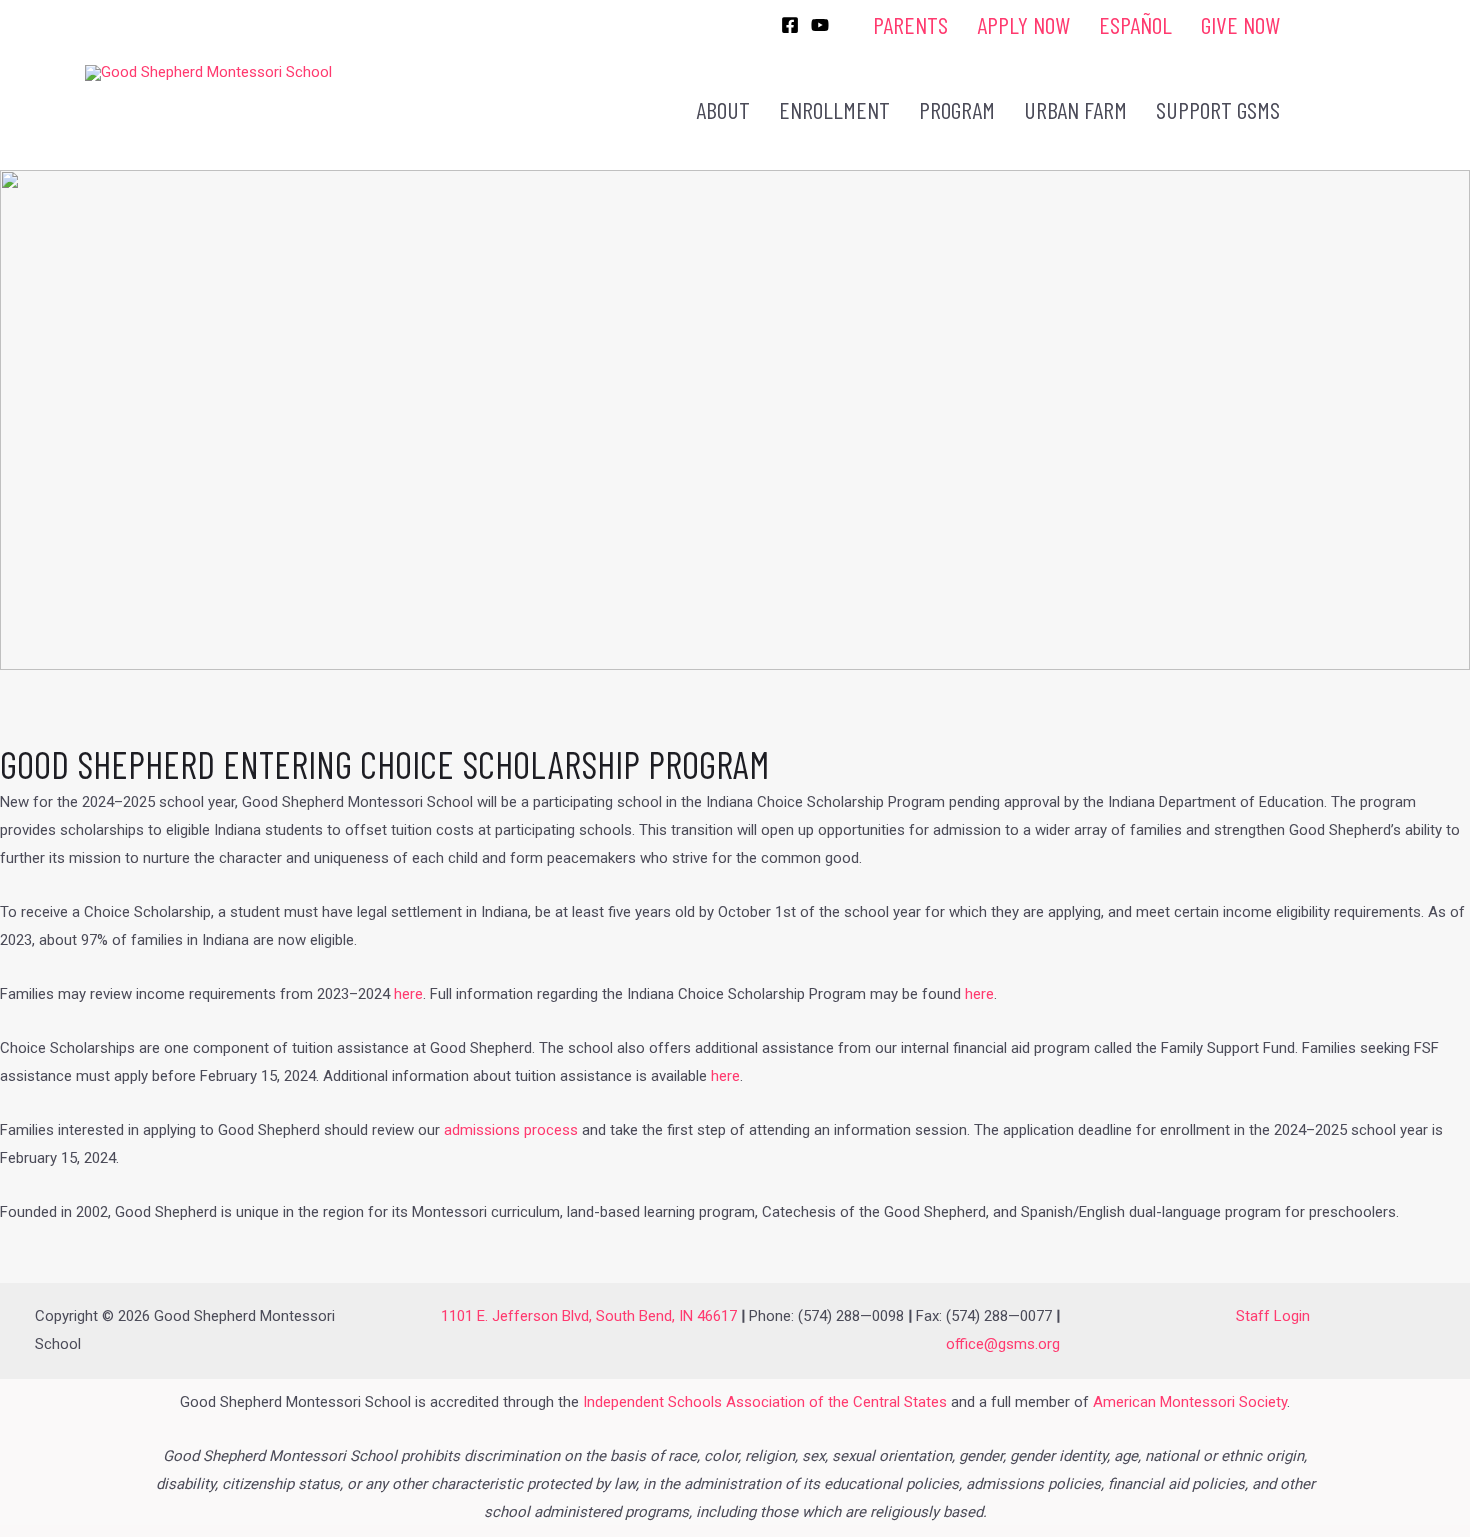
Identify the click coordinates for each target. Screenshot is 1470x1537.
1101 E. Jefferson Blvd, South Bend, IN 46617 (589, 1316)
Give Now (1240, 24)
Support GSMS (1218, 109)
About (723, 109)
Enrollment (834, 109)
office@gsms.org (1003, 1344)
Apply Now (1023, 24)
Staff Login (1273, 1316)
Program (957, 109)
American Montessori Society (1190, 1402)
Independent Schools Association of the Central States (765, 1402)
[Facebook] (790, 25)
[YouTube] (820, 25)
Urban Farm (1075, 109)
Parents (910, 24)
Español (1135, 24)
